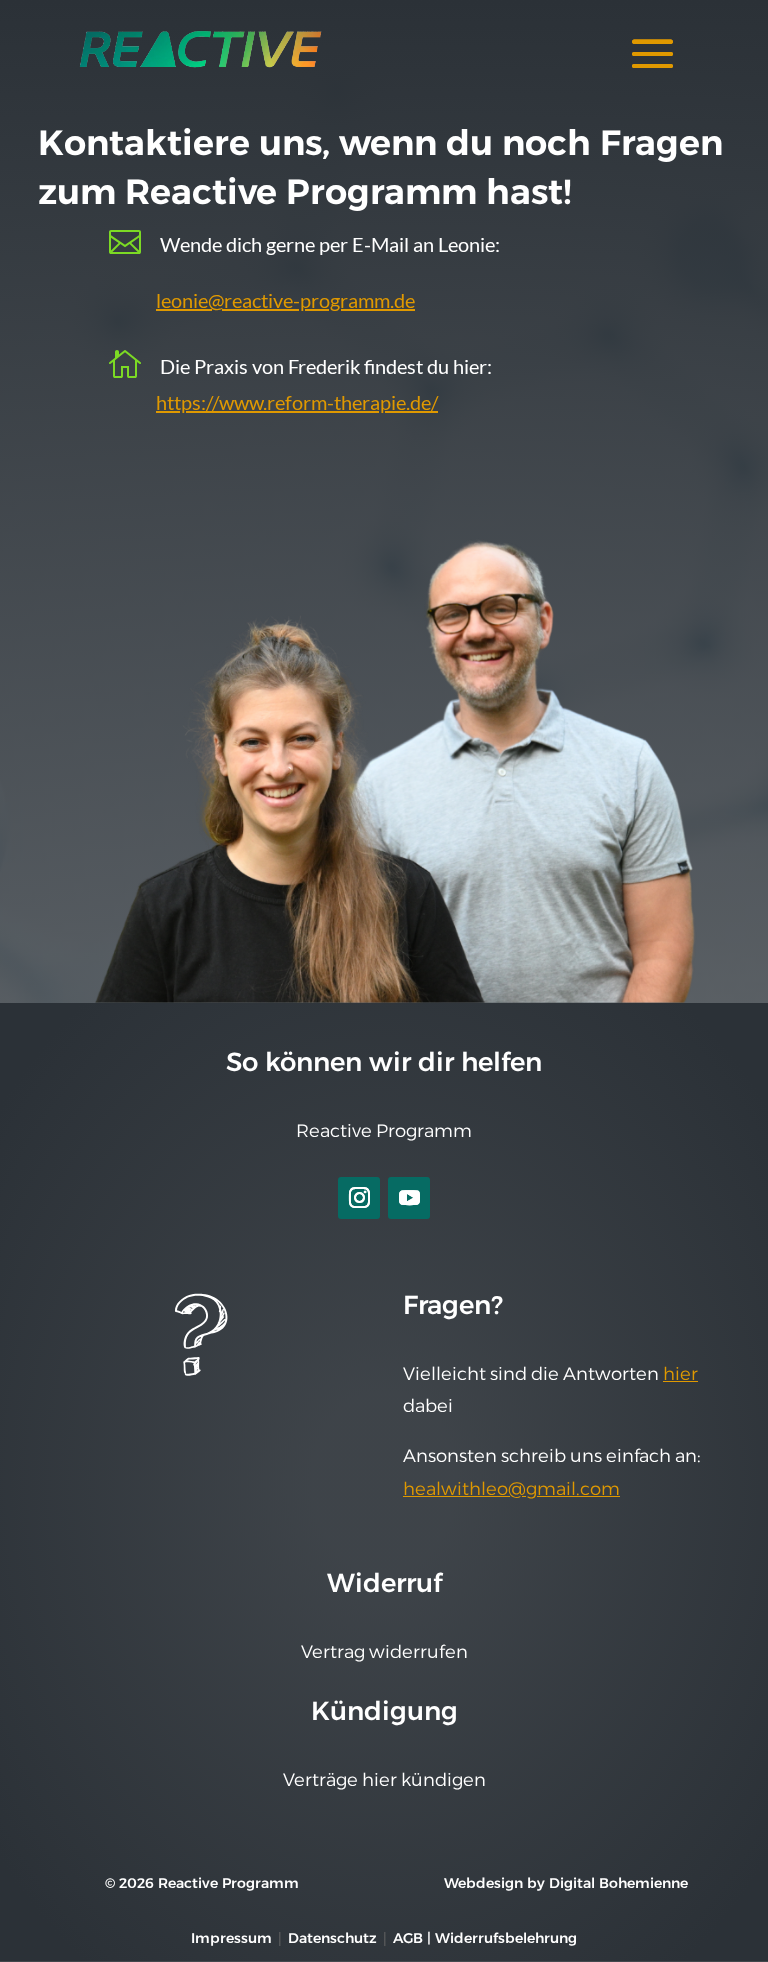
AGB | (414, 1938)
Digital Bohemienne (618, 1883)
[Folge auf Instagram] (359, 1198)
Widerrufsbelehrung (506, 1938)
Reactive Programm (384, 1131)
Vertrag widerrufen (384, 1652)
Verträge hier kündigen (384, 1780)
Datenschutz (332, 1938)
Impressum (231, 1938)
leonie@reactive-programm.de (285, 300)
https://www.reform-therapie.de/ (297, 402)
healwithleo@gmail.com (511, 1489)
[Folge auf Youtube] (409, 1198)
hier (680, 1374)
